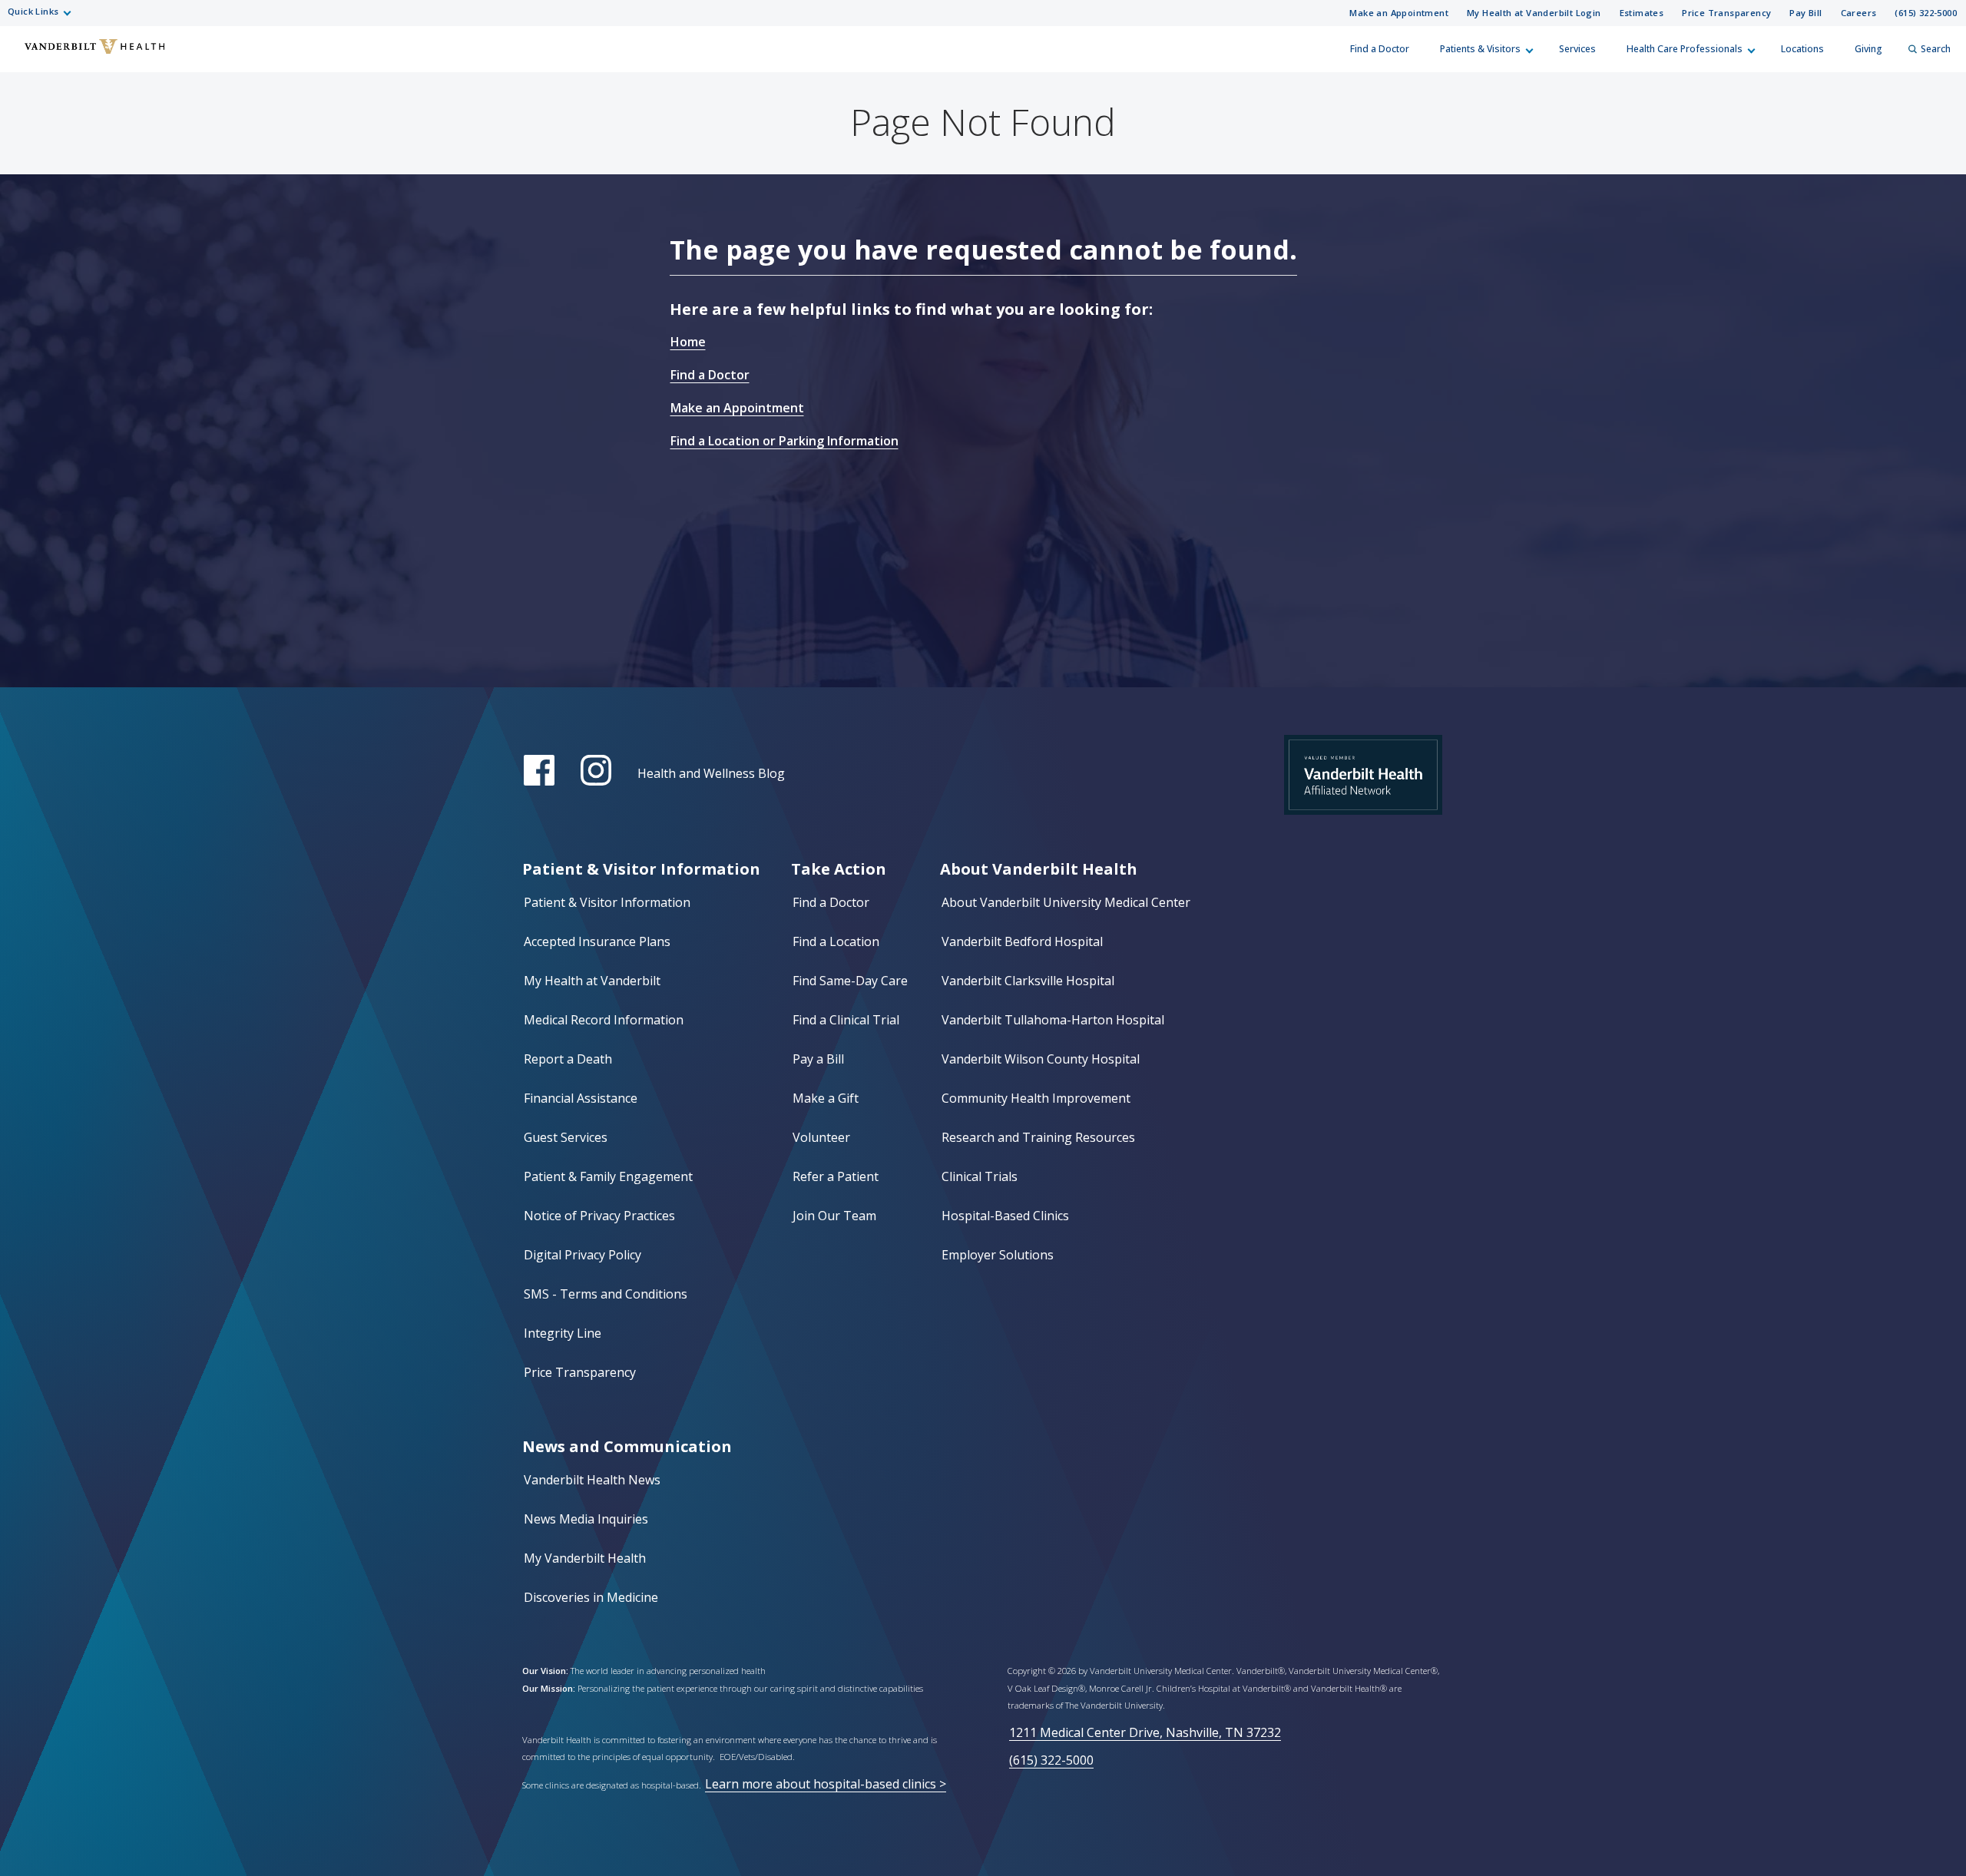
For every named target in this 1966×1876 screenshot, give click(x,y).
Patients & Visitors (1480, 49)
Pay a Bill (818, 1059)
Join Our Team (834, 1216)
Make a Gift (826, 1098)
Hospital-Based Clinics (1005, 1216)
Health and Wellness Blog (711, 773)
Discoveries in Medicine (591, 1597)
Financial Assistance (581, 1098)
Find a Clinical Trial (846, 1020)
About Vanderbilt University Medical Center (1066, 902)
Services (1577, 49)
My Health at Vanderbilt (592, 981)
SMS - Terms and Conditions (606, 1294)
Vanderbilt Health (24, 56)
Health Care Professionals (1685, 49)
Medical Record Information (604, 1020)
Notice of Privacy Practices (599, 1216)
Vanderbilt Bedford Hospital (1022, 941)
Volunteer (821, 1137)
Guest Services (566, 1137)
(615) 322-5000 (1926, 13)
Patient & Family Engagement (608, 1176)
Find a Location (836, 941)
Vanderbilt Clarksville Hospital (1028, 981)
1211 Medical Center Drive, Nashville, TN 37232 (1145, 1732)
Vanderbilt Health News (592, 1480)
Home (688, 342)
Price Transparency (1726, 13)
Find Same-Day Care (850, 981)
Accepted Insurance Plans (597, 941)
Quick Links (33, 11)
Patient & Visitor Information (607, 902)
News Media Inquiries (586, 1519)
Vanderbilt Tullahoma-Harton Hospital (1053, 1020)
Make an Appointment (1399, 13)
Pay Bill (1805, 13)
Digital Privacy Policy (583, 1255)
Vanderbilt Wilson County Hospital (1041, 1059)
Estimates (1642, 13)
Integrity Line (563, 1333)
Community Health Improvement (1036, 1098)
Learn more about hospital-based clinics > (826, 1784)
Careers (1859, 13)
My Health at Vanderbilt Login (1534, 13)
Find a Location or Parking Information (784, 441)
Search (1936, 49)
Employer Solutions (998, 1255)
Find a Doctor (1380, 49)
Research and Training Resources (1038, 1137)
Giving (1868, 49)
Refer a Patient (836, 1176)
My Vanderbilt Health (585, 1558)
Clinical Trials (980, 1176)
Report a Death (568, 1059)
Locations (1802, 49)
